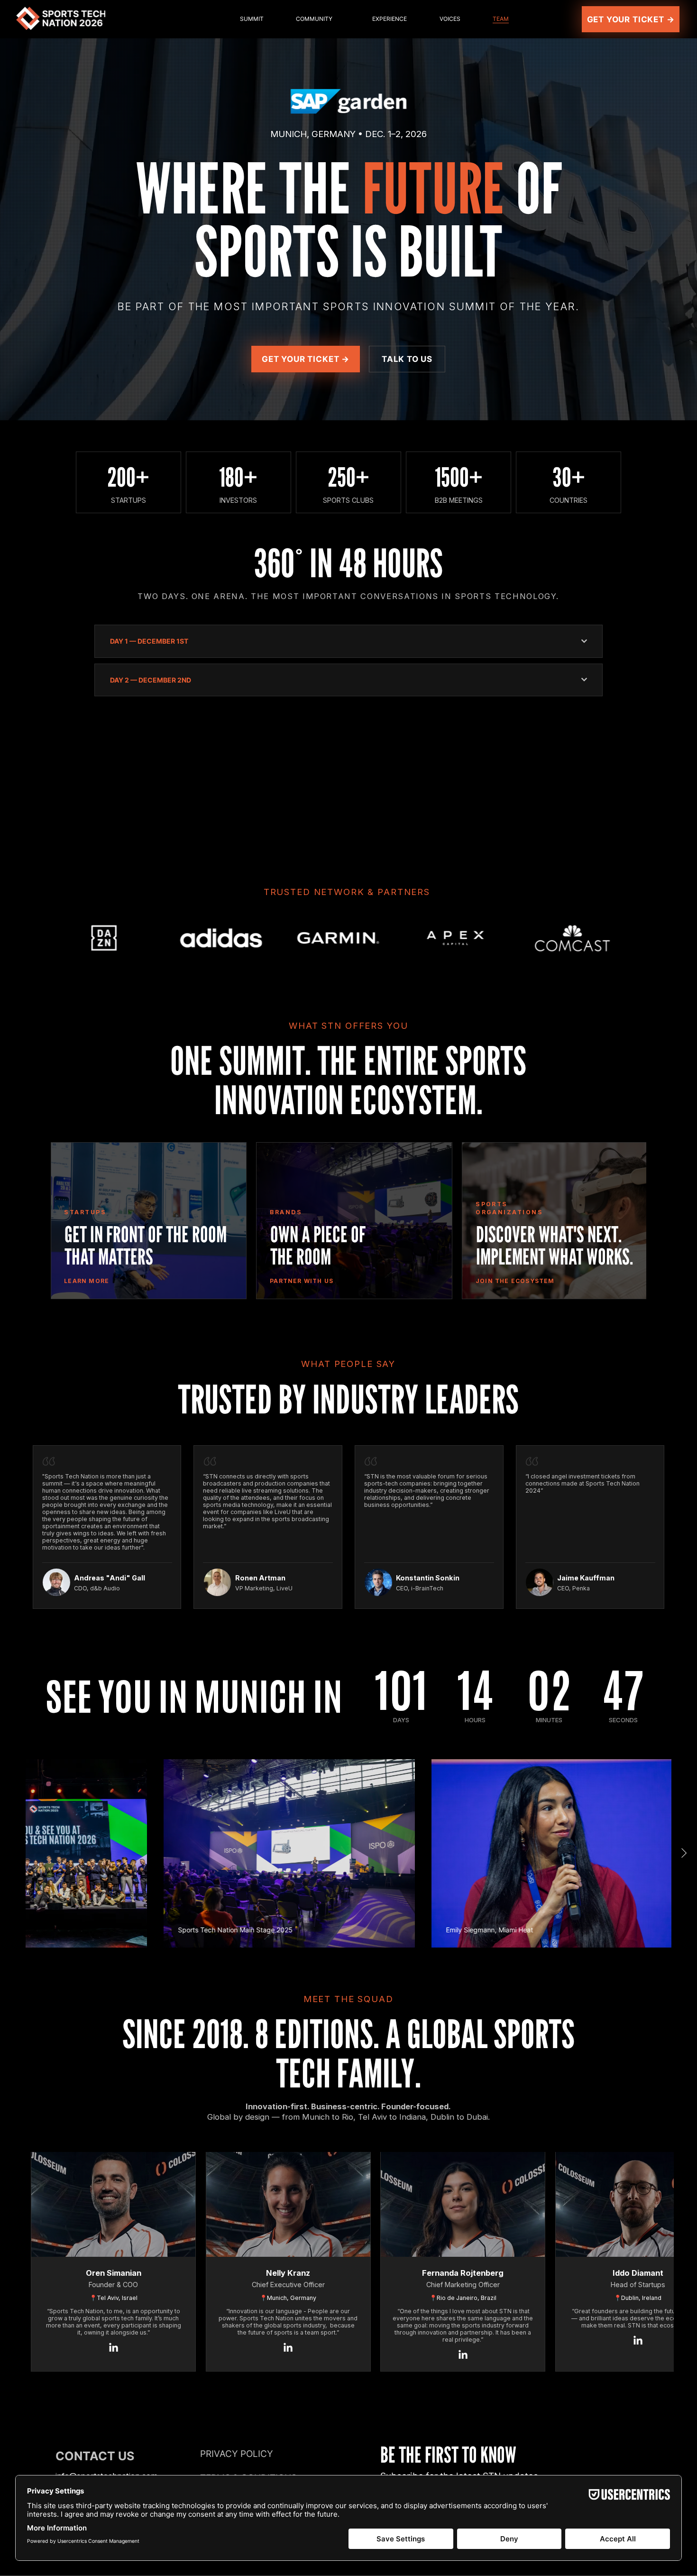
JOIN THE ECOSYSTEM (515, 1281)
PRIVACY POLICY (237, 2454)
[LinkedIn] (114, 2348)
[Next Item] (653, 937)
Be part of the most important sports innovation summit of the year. (348, 306)
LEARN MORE (87, 1281)
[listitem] (149, 1221)
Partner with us (302, 1281)
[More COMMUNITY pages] (358, 19)
